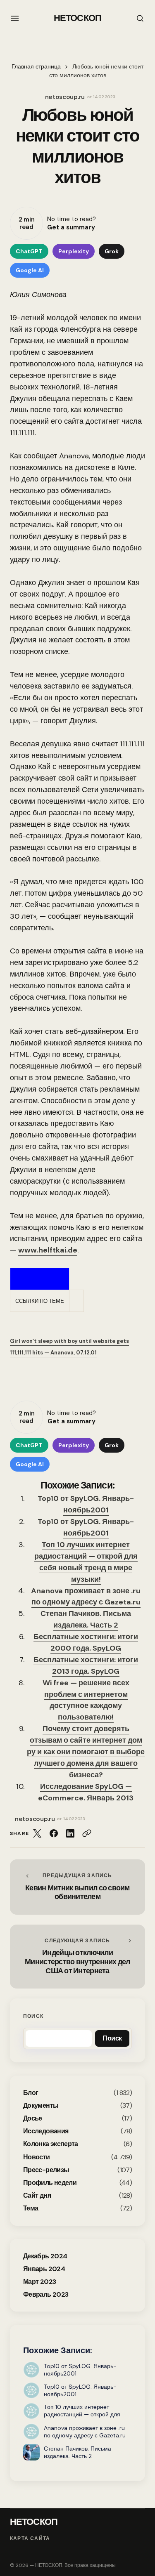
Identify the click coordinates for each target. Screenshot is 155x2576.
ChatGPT (29, 251)
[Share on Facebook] (54, 1833)
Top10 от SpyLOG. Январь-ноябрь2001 (86, 1504)
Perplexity (74, 251)
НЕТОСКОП (77, 18)
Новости (37, 2157)
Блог (31, 2093)
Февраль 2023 (46, 2294)
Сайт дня (37, 2195)
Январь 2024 (44, 2269)
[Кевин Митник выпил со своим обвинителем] (77, 1887)
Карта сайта (30, 2539)
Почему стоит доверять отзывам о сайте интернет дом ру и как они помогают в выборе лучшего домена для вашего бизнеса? (86, 1752)
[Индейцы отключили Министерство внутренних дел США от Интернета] (77, 1957)
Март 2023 (39, 2282)
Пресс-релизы (46, 2170)
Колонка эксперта (51, 2144)
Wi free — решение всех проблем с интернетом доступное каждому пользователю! (86, 1700)
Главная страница (36, 67)
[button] (15, 18)
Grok (112, 251)
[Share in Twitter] (37, 1833)
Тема (31, 2208)
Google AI (30, 270)
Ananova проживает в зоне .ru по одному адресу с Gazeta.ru (86, 1597)
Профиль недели (50, 2183)
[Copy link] (87, 1833)
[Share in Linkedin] (70, 1833)
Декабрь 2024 (45, 2256)
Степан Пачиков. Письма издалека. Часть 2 (86, 1619)
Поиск (33, 2016)
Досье (33, 2118)
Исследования (46, 2131)
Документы (41, 2105)
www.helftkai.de (48, 1250)
